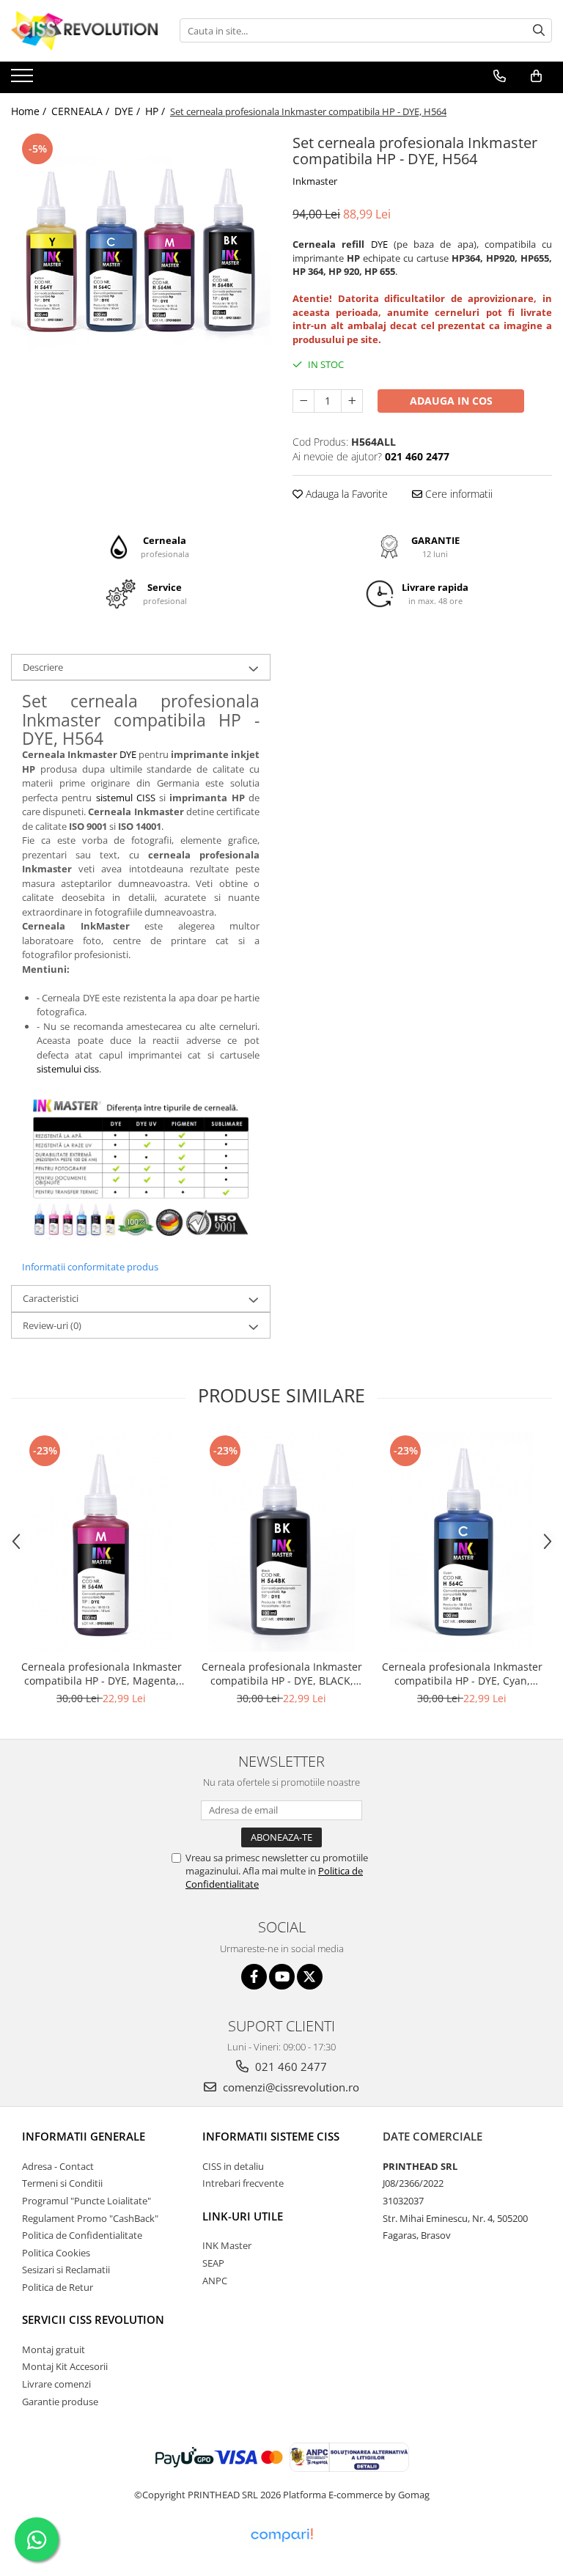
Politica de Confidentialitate (82, 2235)
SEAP (213, 2263)
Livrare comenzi (56, 2384)
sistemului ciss (68, 1069)
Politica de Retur (58, 2287)
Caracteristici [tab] (51, 1298)
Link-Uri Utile (243, 2216)
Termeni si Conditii (62, 2183)
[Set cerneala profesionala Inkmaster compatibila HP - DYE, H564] (141, 260)
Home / (30, 111)
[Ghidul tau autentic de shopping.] (281, 2535)
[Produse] (24, 80)
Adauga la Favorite (345, 494)
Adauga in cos (451, 401)
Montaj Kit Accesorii (65, 2366)
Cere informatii (457, 494)
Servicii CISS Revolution (93, 2319)
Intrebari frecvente (243, 2183)
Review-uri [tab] (52, 1325)
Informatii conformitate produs (90, 1267)
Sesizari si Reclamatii (66, 2270)
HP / (157, 111)
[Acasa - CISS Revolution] (84, 31)
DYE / (129, 111)
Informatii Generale (84, 2136)
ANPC (215, 2281)
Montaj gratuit (54, 2349)
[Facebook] (254, 1977)
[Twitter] (310, 1977)
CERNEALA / (82, 111)
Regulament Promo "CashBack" (90, 2218)
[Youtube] (282, 1977)
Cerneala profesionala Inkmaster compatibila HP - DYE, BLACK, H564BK (282, 1674)
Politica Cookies (56, 2253)
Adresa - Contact (58, 2166)
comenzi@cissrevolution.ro (290, 2087)
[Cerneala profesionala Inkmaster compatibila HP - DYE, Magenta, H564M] (101, 1542)
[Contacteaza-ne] (500, 76)
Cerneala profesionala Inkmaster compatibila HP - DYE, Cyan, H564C (462, 1674)
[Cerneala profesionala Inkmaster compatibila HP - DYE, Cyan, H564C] (462, 1542)
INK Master (227, 2245)
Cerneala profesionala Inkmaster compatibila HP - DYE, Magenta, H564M (102, 1674)
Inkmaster (315, 181)
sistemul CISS (126, 798)
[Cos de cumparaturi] (536, 76)
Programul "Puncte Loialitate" (87, 2201)
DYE (379, 244)
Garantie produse (60, 2402)
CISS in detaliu (233, 2166)
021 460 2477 (290, 2067)
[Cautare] (539, 30)
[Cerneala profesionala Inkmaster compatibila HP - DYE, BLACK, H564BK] (281, 1542)
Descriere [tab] (43, 667)
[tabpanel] (141, 260)
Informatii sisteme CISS (271, 2136)
